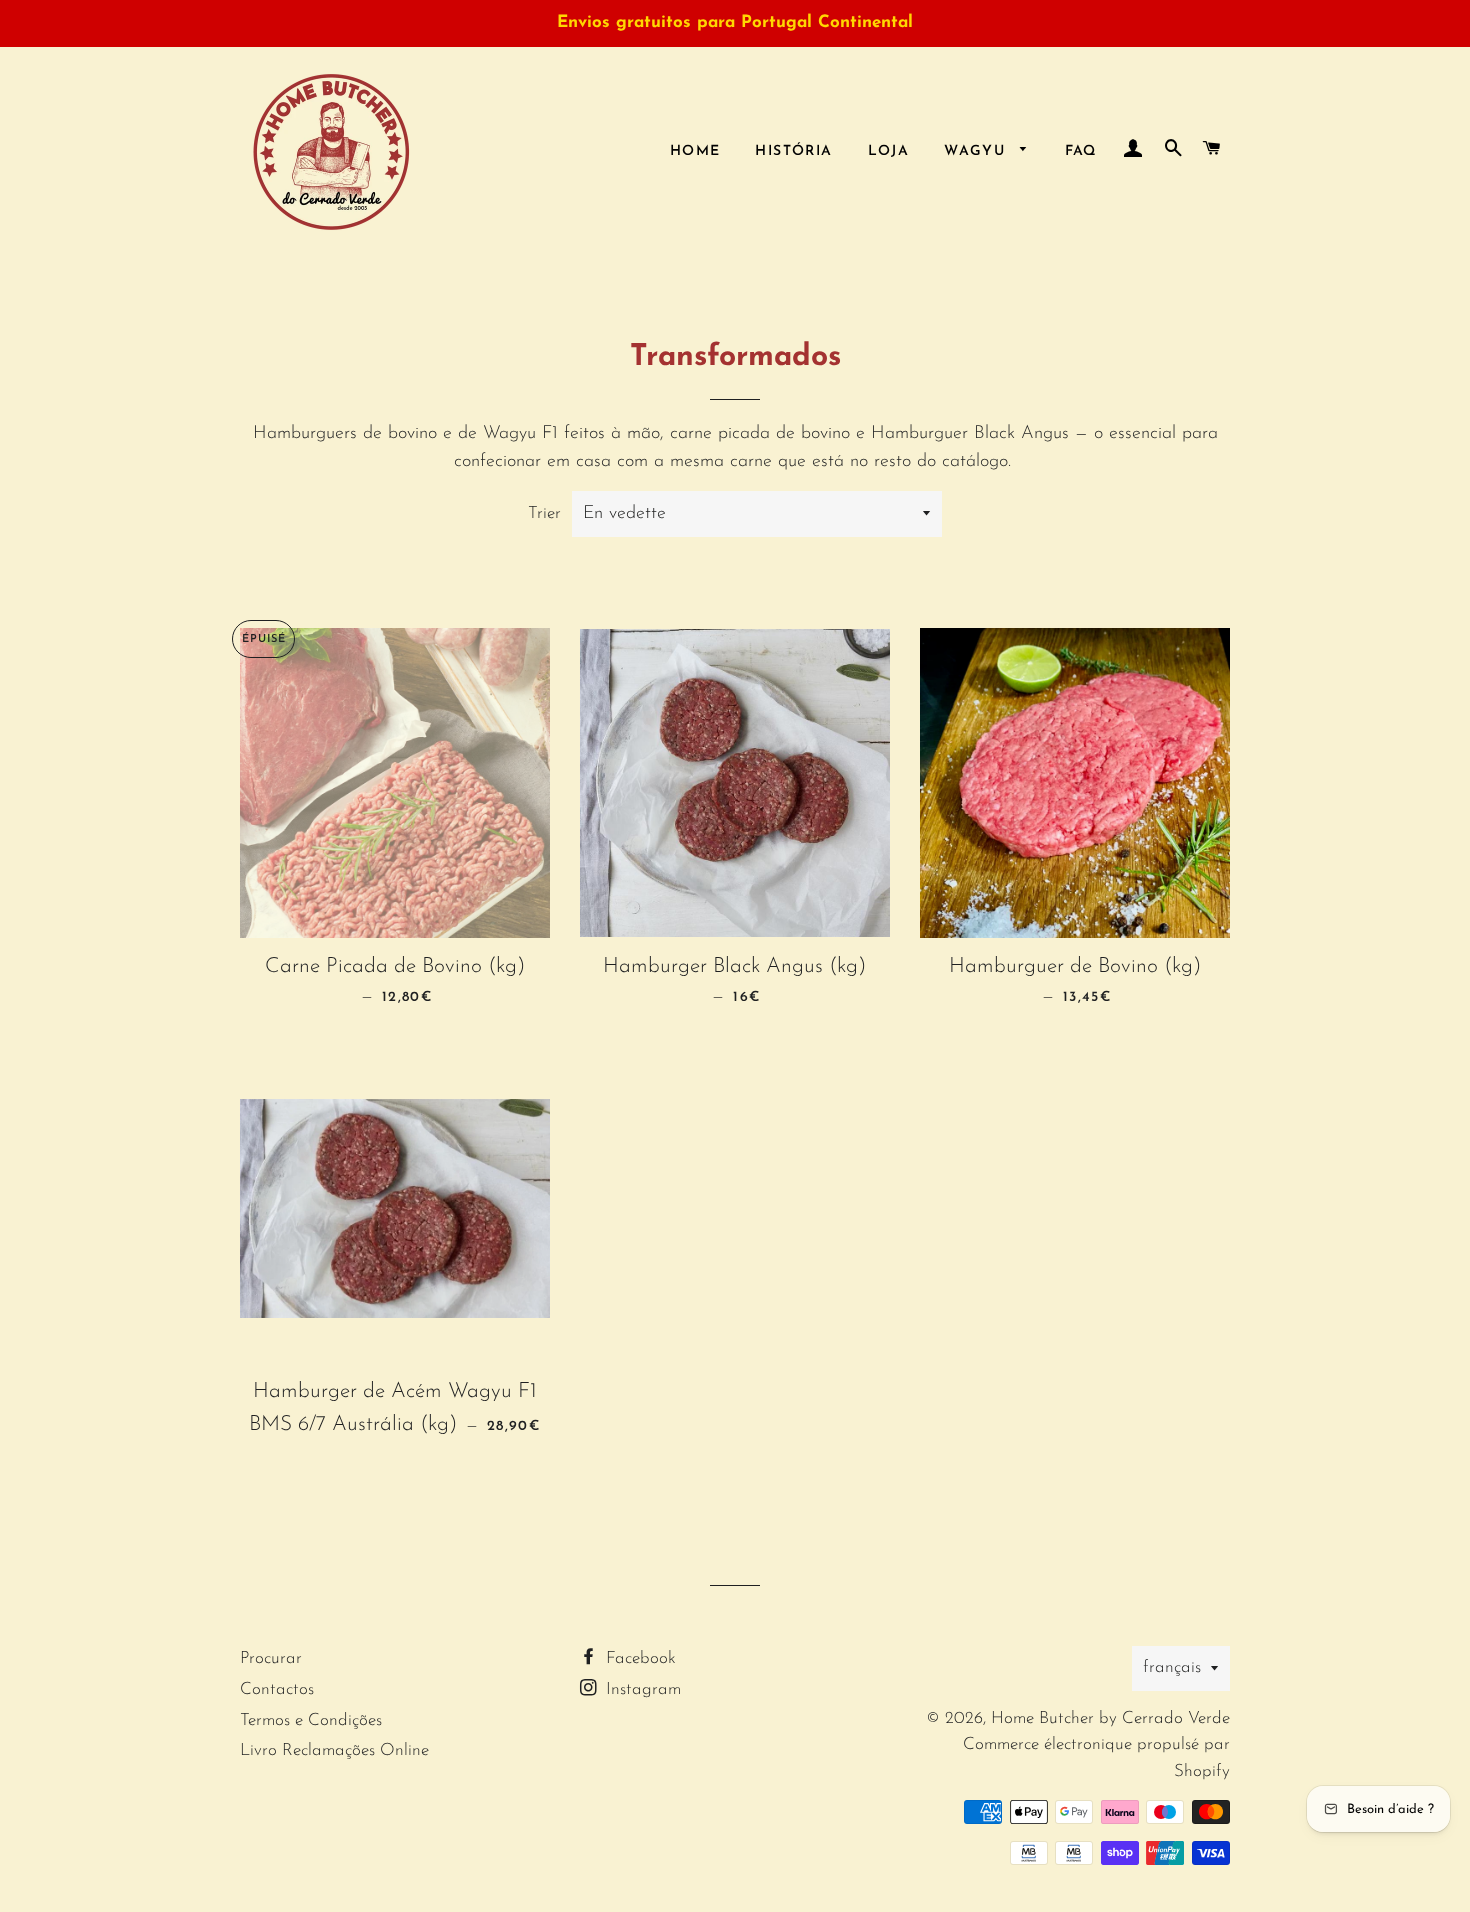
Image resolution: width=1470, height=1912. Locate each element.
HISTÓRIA (793, 151)
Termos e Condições (311, 1720)
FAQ (1081, 151)
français (1172, 1667)
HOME (695, 151)
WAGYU (977, 151)
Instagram (641, 1689)
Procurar (271, 1658)
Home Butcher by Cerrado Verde (1110, 1718)
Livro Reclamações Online (334, 1750)
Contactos (277, 1689)
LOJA (889, 151)
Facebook (638, 1658)
